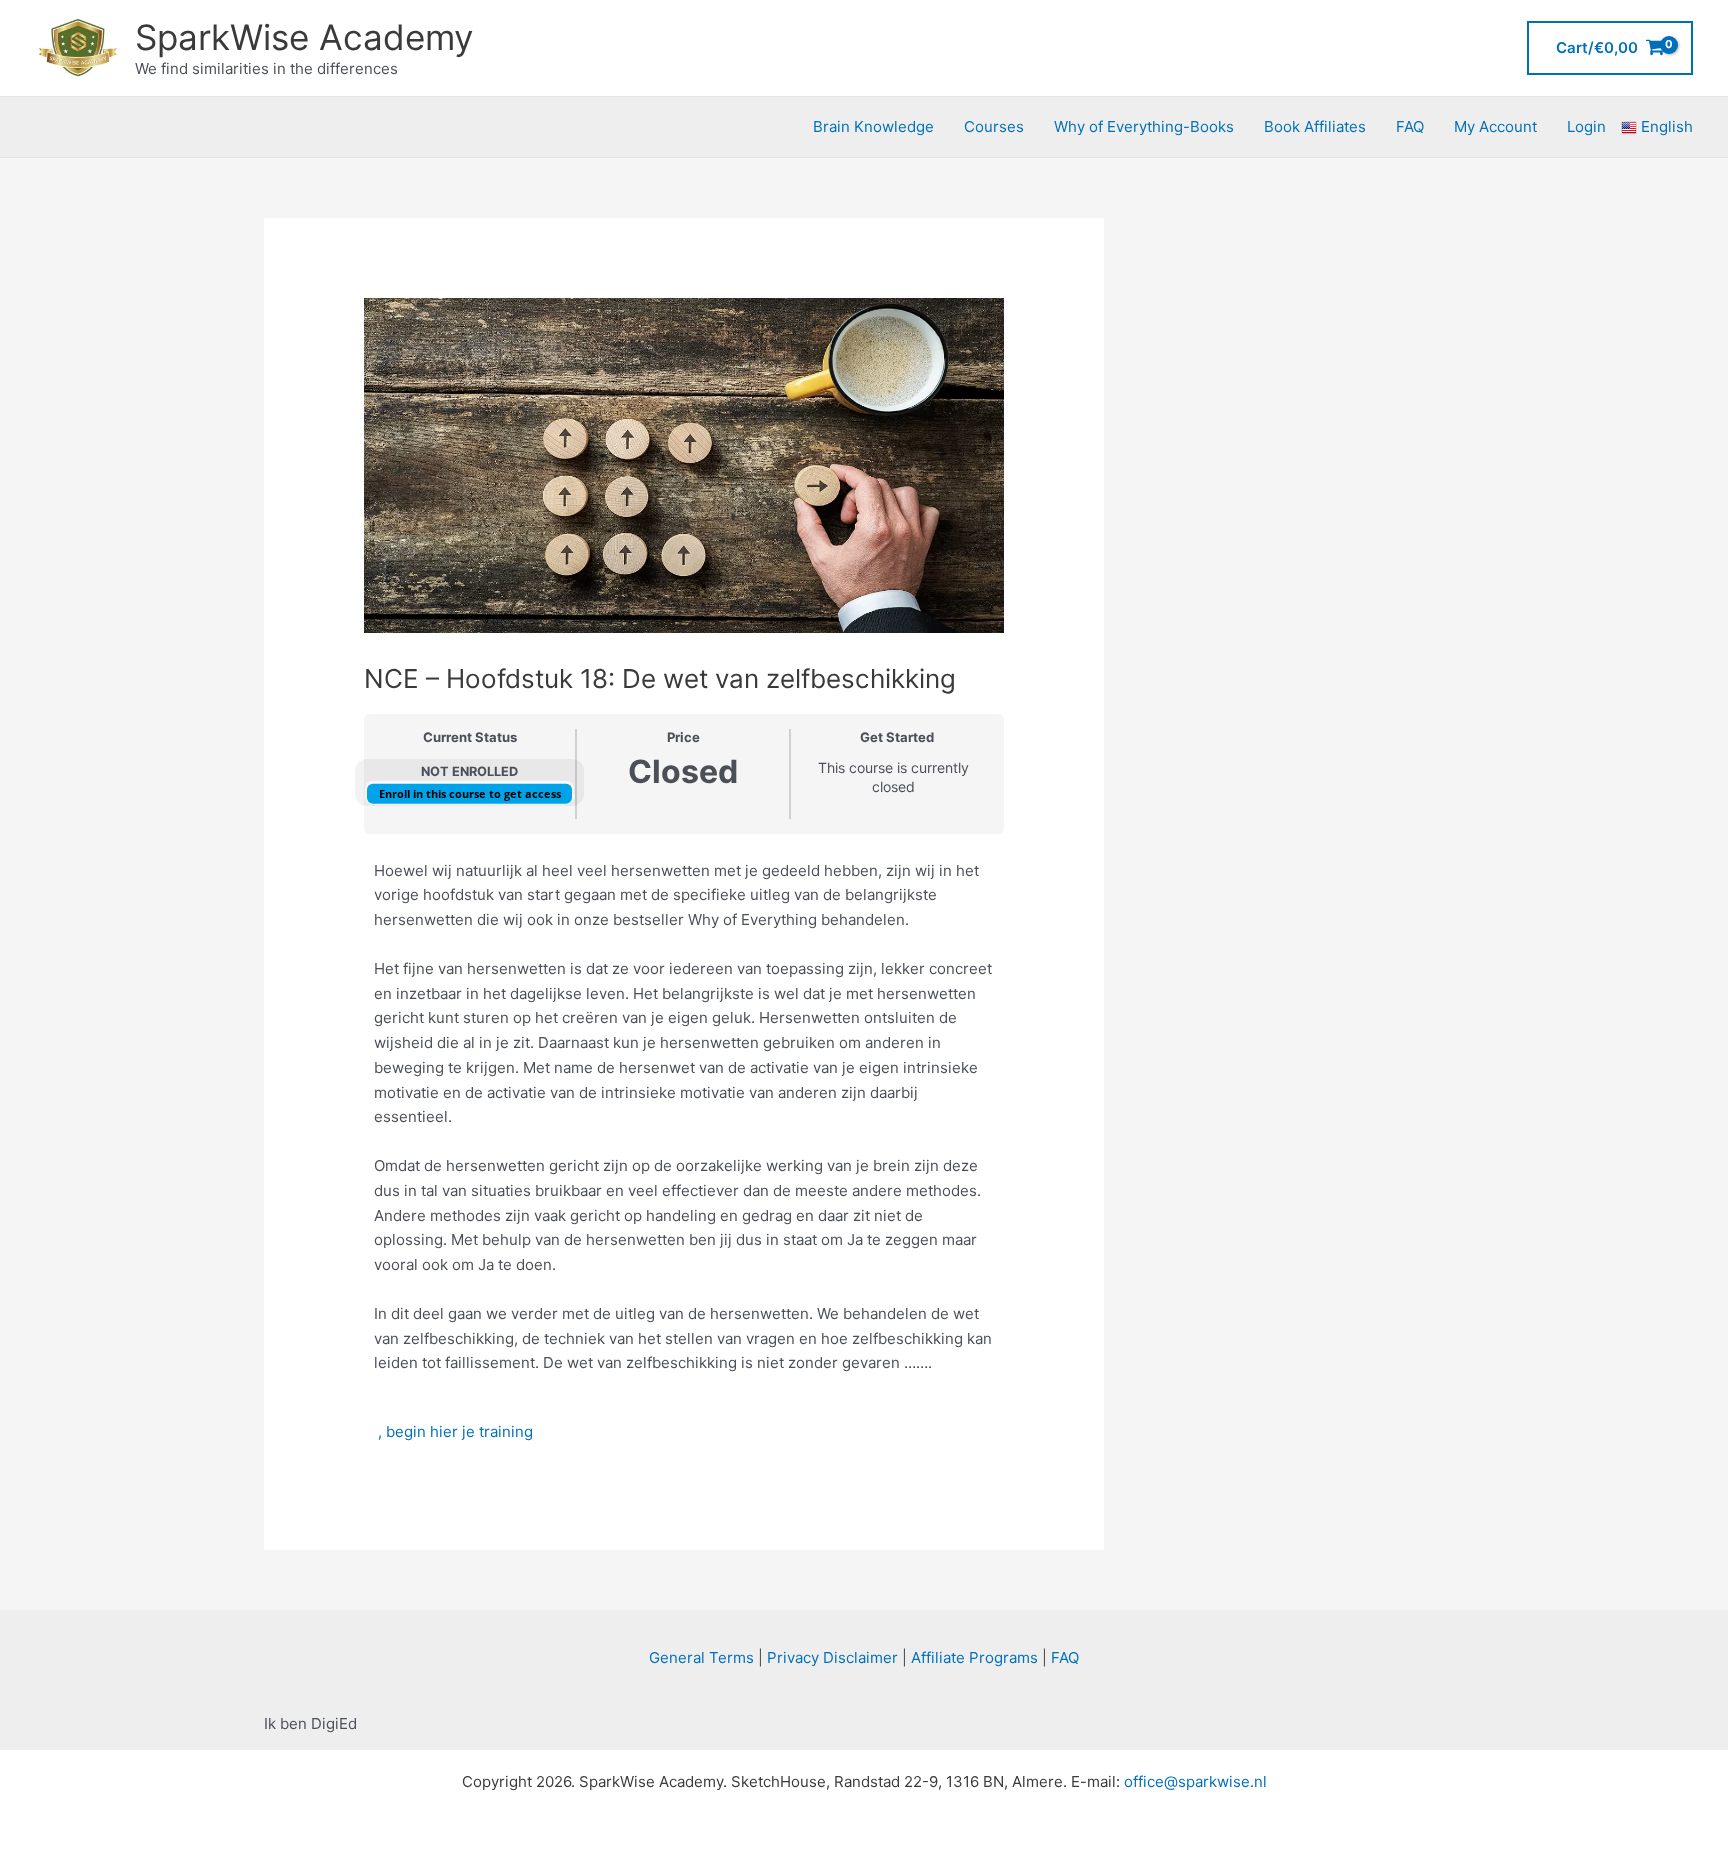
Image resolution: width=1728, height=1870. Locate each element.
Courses (994, 126)
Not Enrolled (469, 771)
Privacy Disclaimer (832, 1657)
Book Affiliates (1315, 126)
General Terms (701, 1657)
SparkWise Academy (304, 37)
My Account (1495, 126)
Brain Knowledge (873, 126)
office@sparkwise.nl (1195, 1781)
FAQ (1410, 126)
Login (1586, 126)
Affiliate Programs (974, 1657)
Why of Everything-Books (1144, 126)
